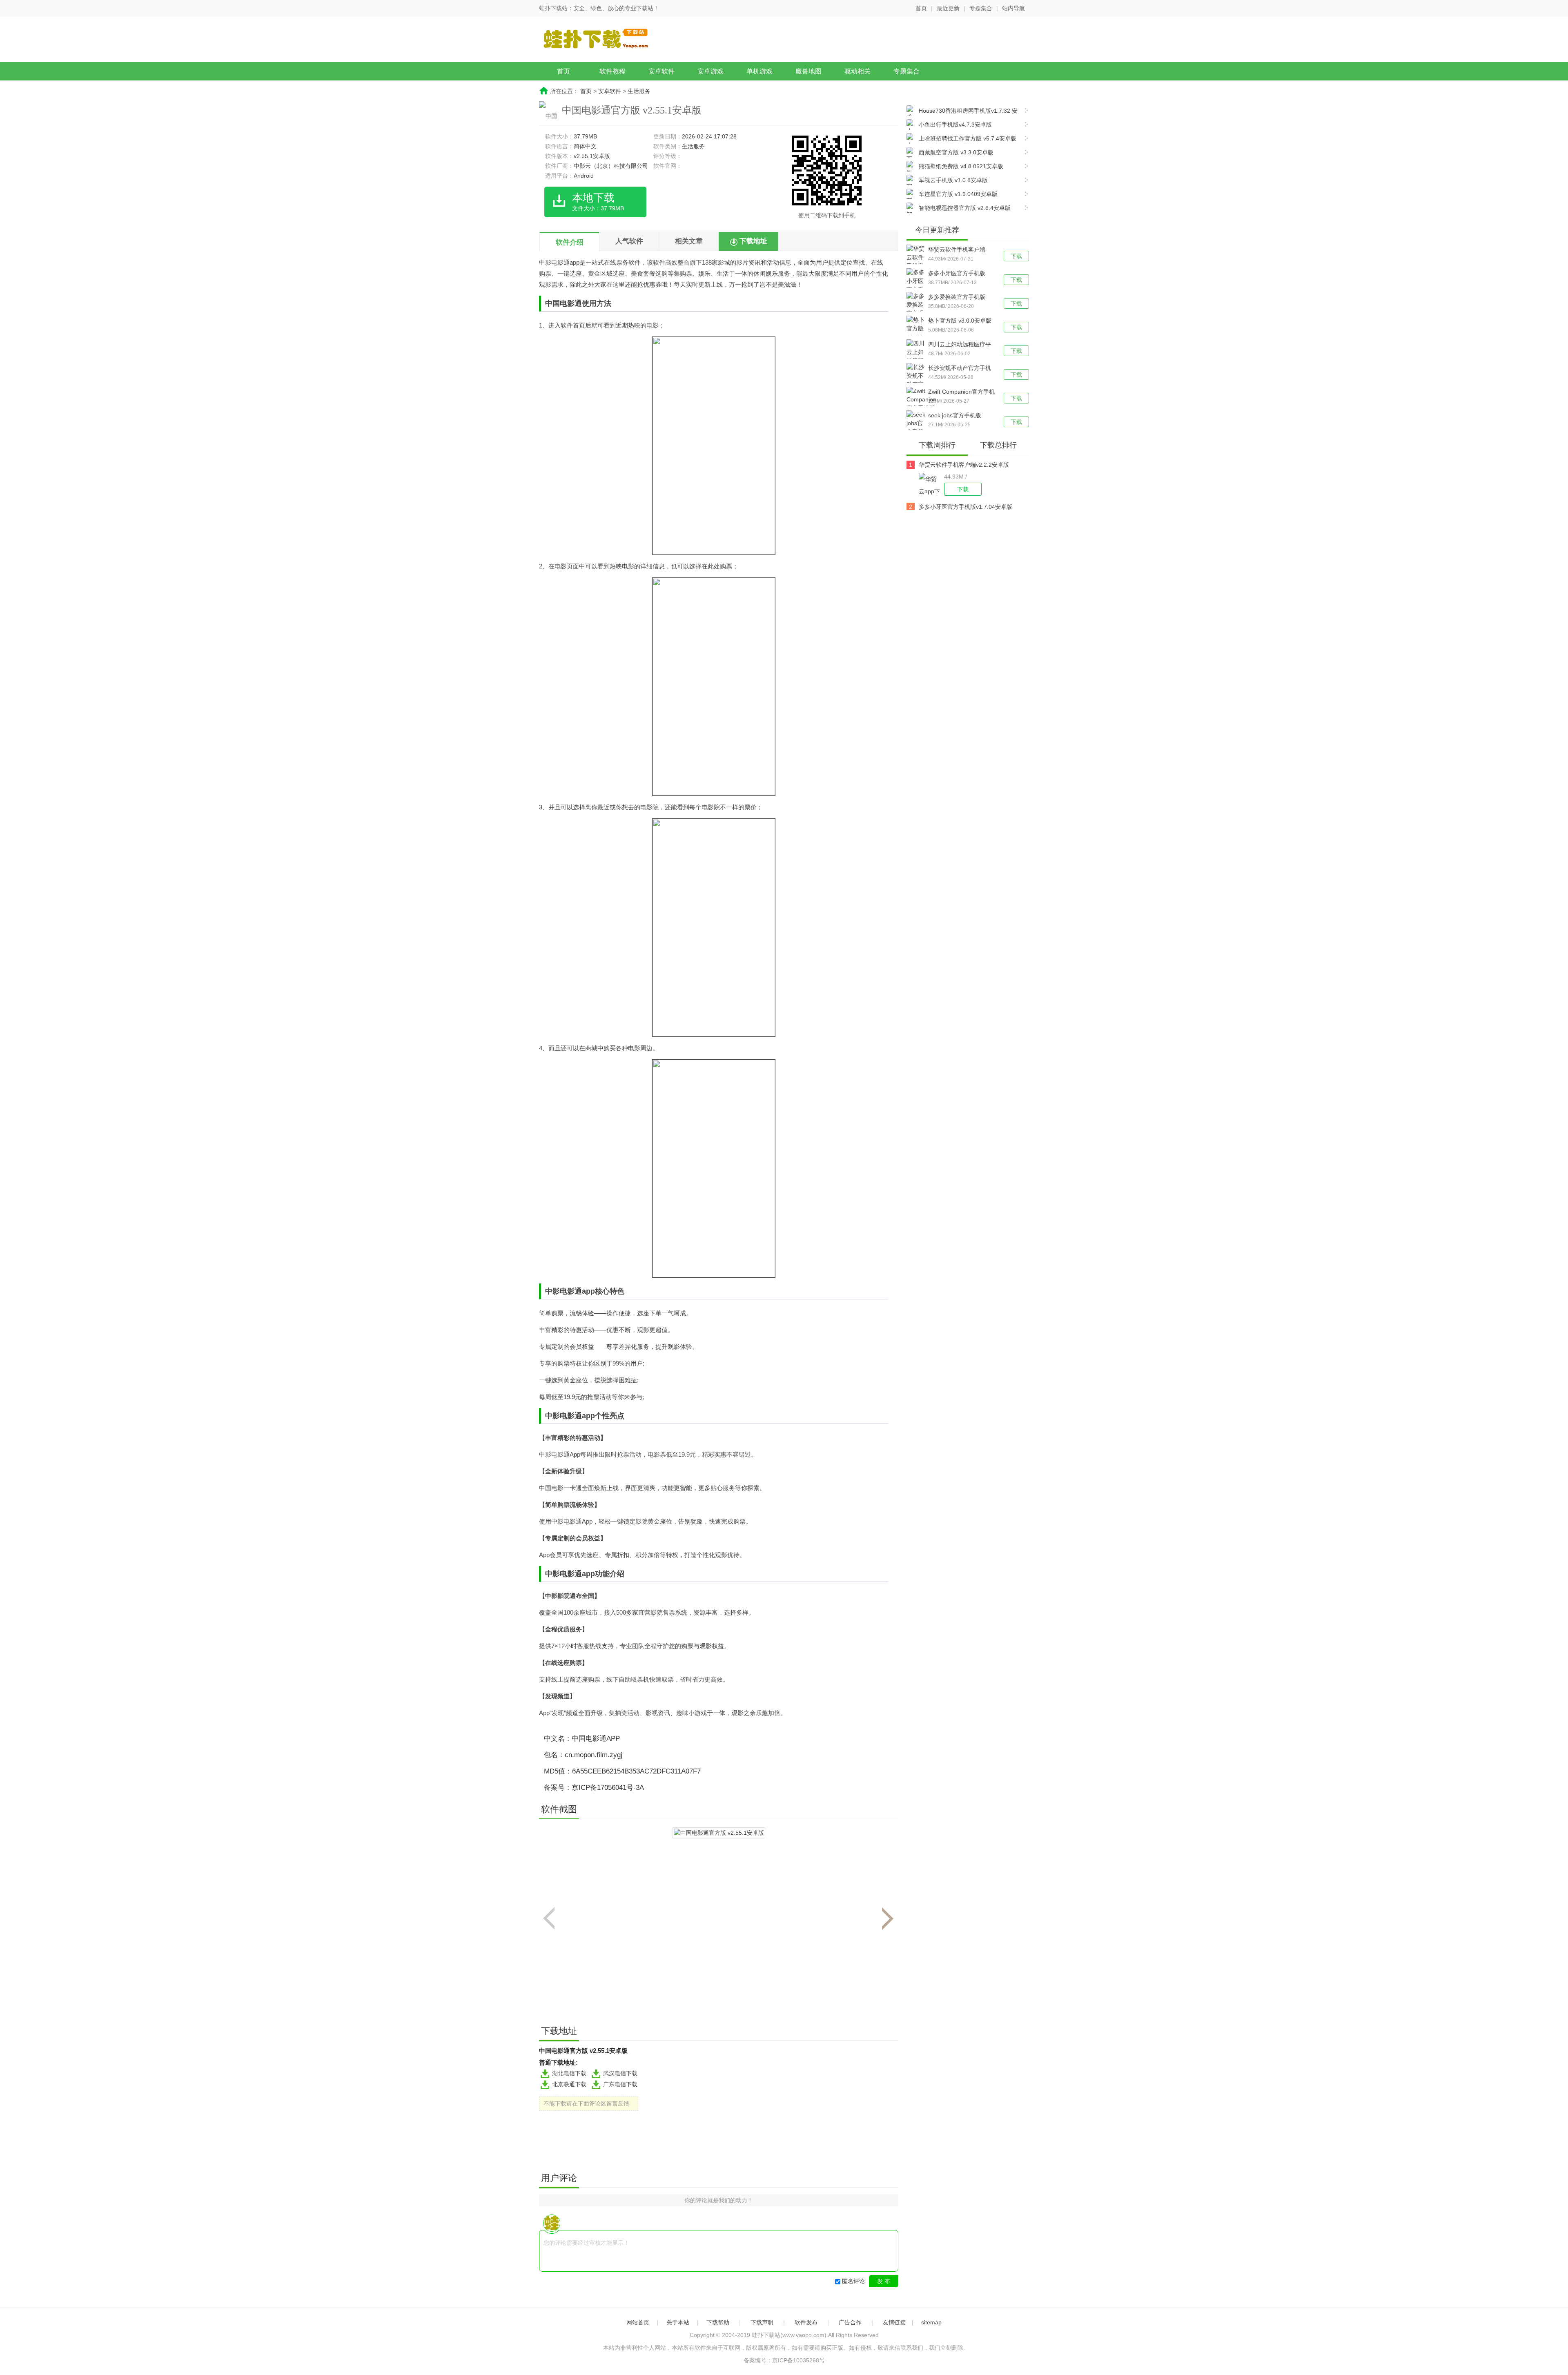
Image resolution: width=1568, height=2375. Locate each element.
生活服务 (639, 91)
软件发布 (806, 2322)
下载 (1016, 256)
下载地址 (753, 241)
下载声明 (762, 2322)
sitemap (931, 2322)
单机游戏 (759, 71)
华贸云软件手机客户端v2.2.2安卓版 (957, 250)
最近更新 (948, 8)
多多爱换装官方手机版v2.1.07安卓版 (957, 298)
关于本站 (678, 2322)
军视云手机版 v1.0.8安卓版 (953, 180)
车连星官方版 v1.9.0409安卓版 (958, 194)
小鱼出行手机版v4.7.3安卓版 (955, 125)
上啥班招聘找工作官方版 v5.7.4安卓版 (968, 138)
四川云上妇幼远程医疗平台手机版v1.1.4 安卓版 (960, 345)
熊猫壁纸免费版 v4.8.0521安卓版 (961, 166)
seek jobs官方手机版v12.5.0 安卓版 (955, 416)
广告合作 (850, 2322)
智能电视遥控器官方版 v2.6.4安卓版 (965, 208)
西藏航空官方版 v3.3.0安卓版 (956, 152)
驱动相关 (857, 71)
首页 (921, 8)
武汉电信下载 (620, 2073)
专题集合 (981, 8)
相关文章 (689, 241)
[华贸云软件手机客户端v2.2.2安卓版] (931, 484)
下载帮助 (718, 2322)
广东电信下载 (620, 2084)
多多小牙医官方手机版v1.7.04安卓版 (957, 274)
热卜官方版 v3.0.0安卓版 (960, 321)
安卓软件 (661, 71)
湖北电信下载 (569, 2073)
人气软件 (629, 241)
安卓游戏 (710, 71)
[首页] (602, 40)
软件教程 (612, 71)
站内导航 (1013, 8)
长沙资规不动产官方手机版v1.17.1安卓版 (960, 369)
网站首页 (638, 2322)
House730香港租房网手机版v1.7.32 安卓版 (962, 112)
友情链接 (894, 2322)
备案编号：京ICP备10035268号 (784, 2360)
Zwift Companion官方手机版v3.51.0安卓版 (961, 392)
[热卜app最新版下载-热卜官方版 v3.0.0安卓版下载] (917, 333)
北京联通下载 (569, 2084)
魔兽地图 (808, 71)
